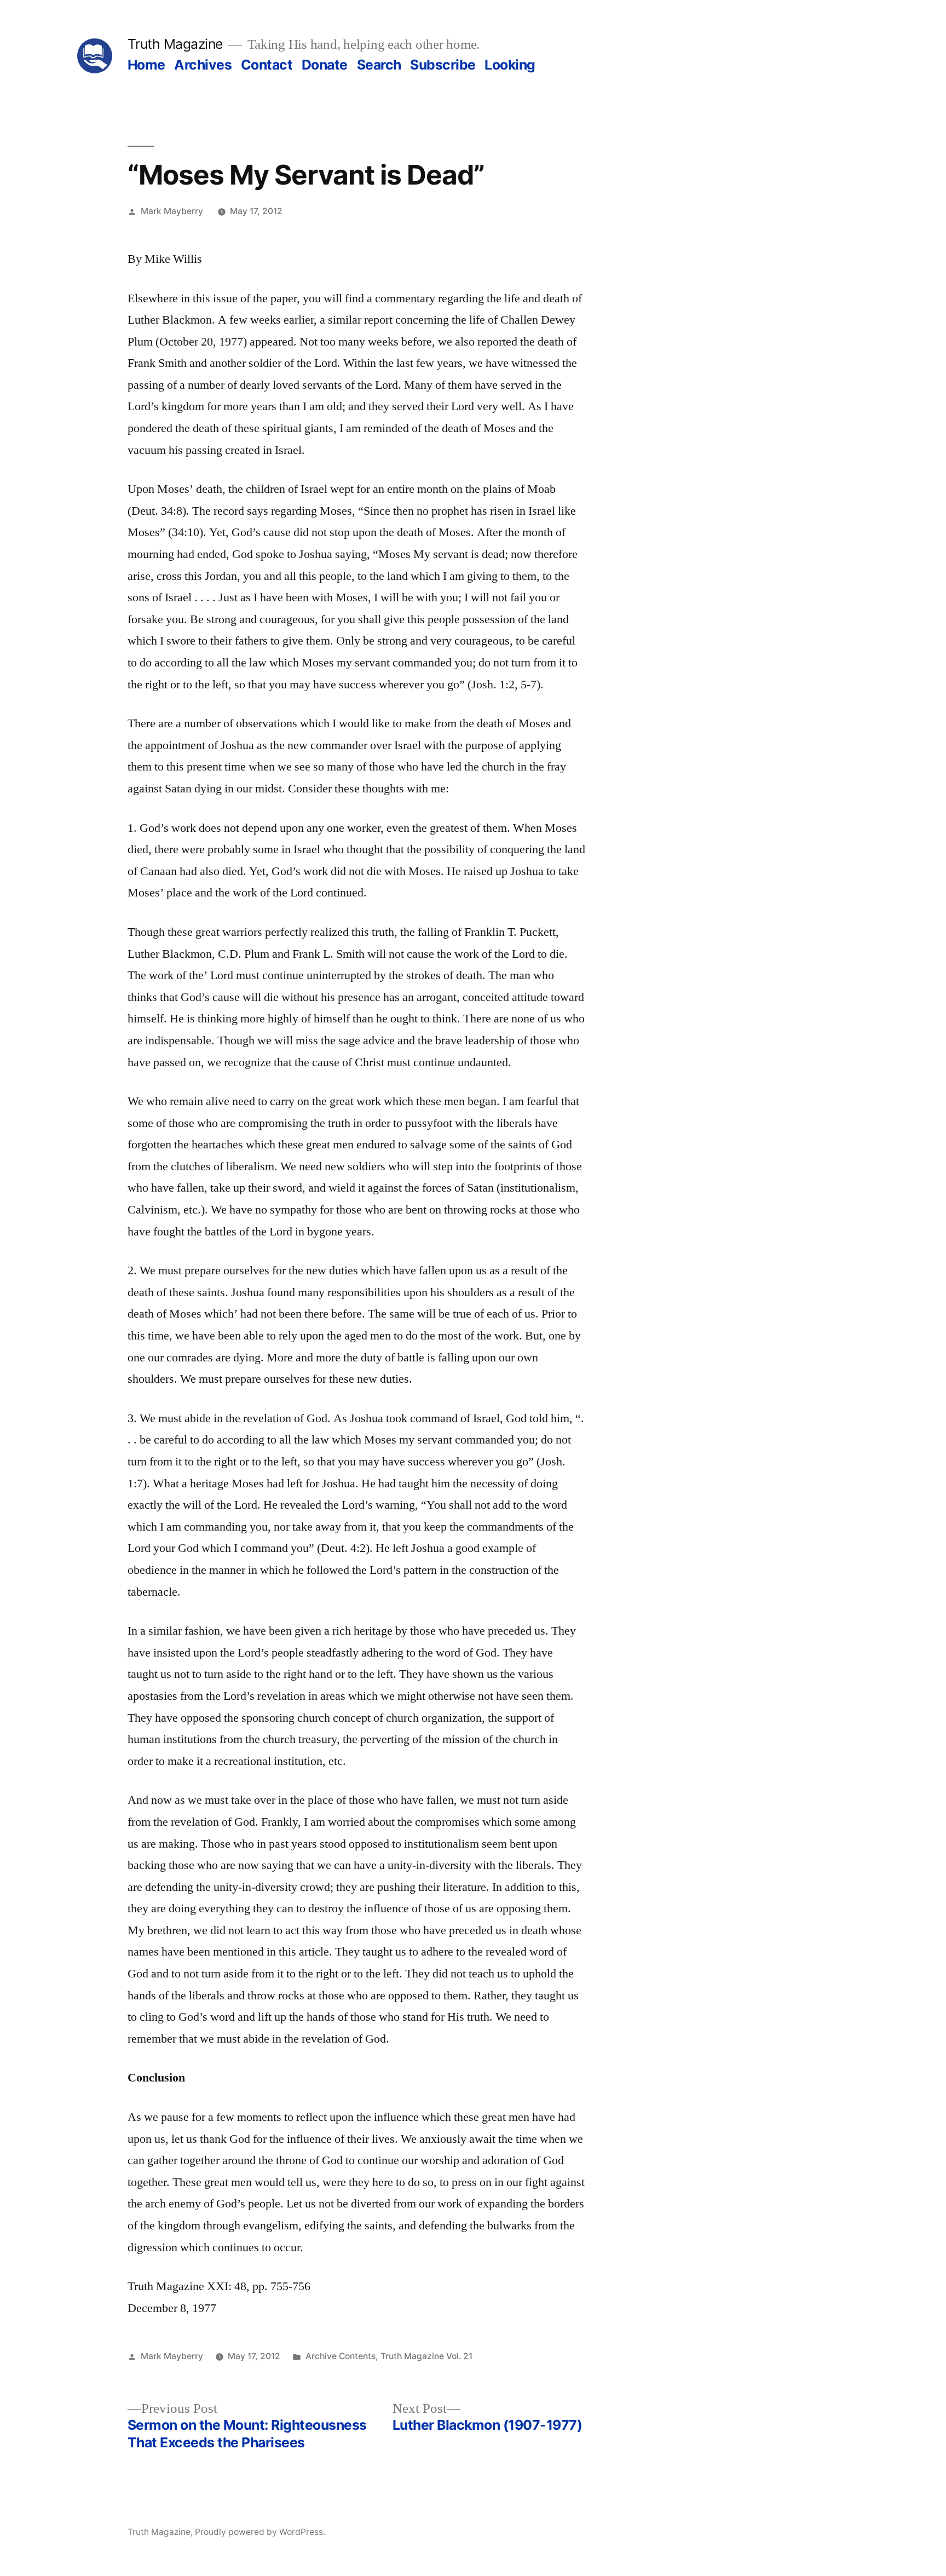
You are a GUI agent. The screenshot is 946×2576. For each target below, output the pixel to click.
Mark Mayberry (172, 211)
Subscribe (443, 65)
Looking (510, 65)
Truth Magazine (175, 44)
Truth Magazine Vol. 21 (426, 2356)
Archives (203, 65)
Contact (267, 65)
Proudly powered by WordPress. (260, 2532)
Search (379, 65)
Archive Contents (341, 2356)
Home (146, 65)
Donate (325, 65)
